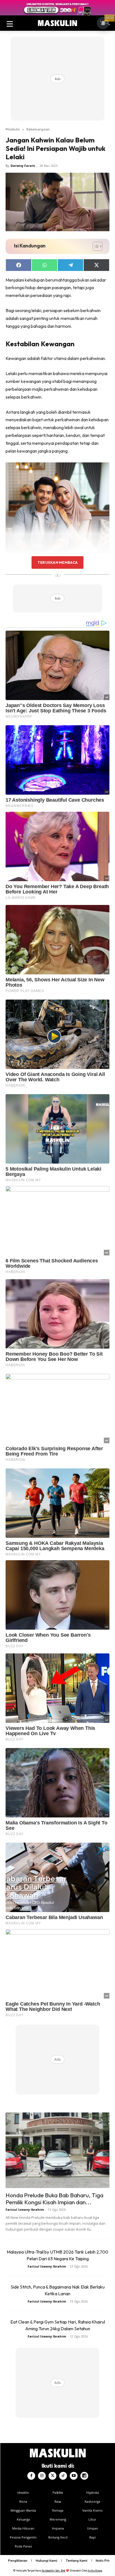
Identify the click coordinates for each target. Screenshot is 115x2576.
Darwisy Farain (23, 166)
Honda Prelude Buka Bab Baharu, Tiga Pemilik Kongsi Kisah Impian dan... (54, 2199)
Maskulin (13, 129)
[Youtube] (74, 2476)
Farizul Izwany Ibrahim (25, 2209)
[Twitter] (52, 2476)
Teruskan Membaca (57, 562)
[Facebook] (31, 2476)
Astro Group (95, 2571)
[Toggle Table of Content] (95, 246)
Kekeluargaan (38, 129)
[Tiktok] (63, 2476)
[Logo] (57, 23)
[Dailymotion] (84, 2476)
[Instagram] (42, 2476)
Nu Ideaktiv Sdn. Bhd (53, 2571)
